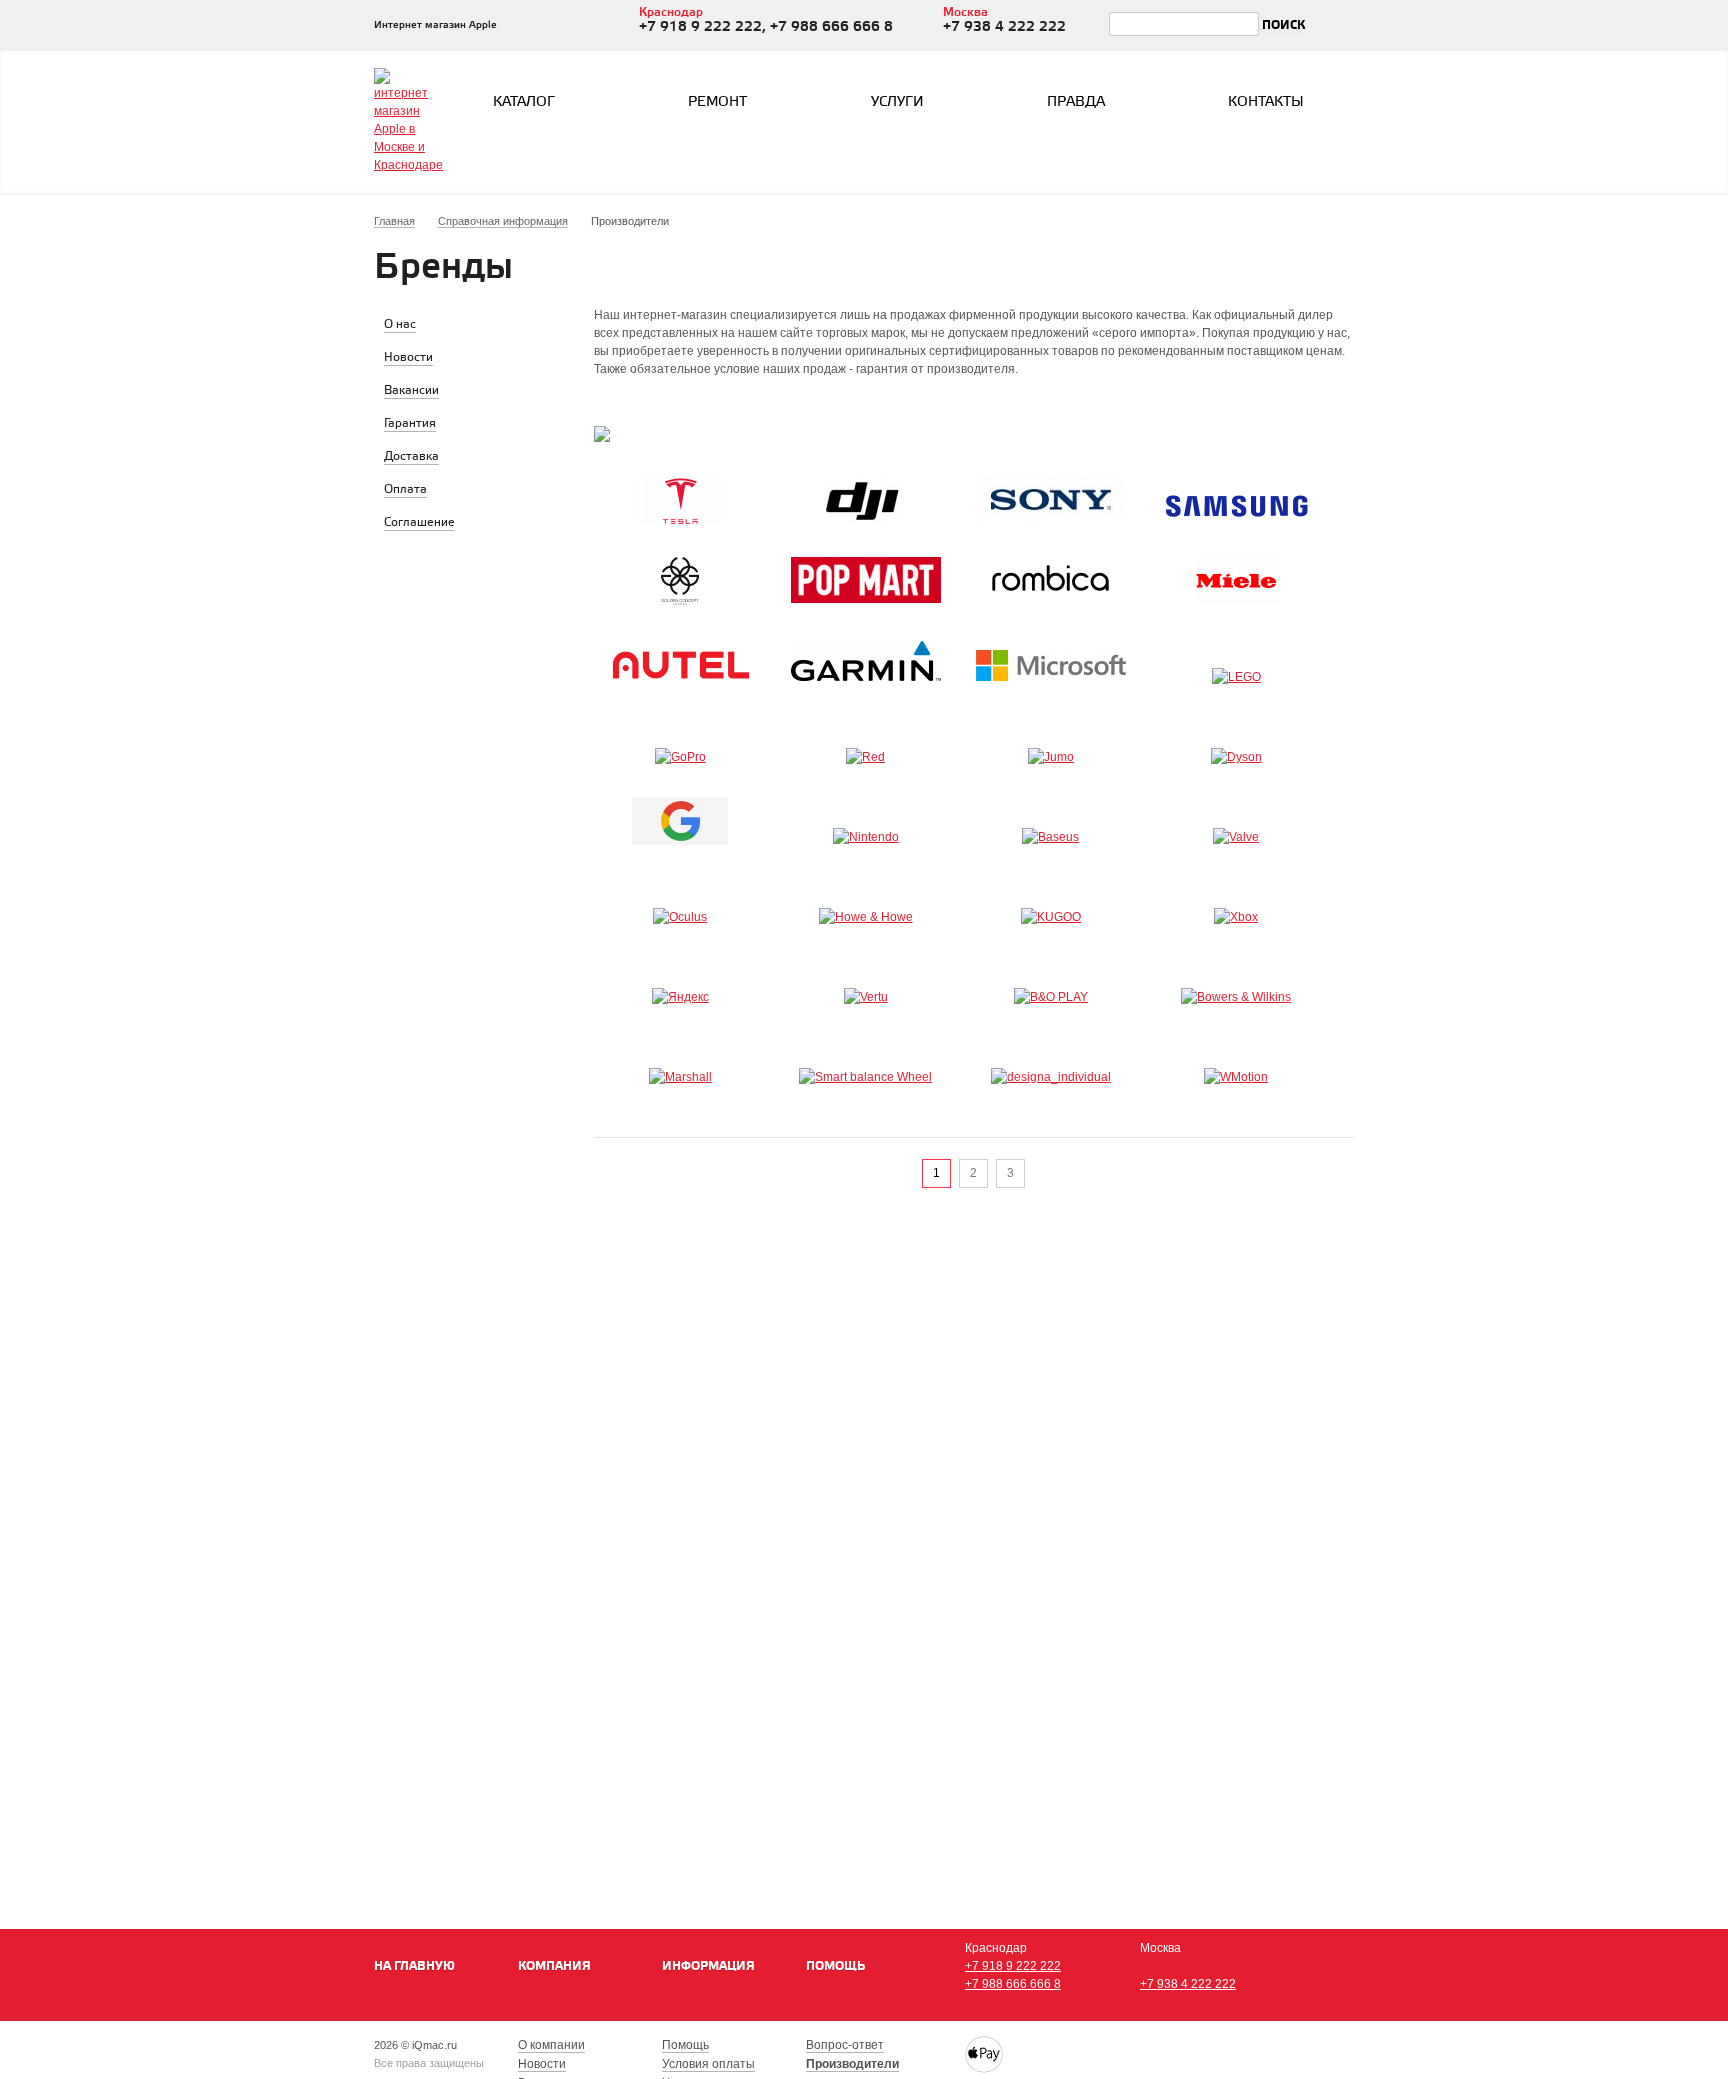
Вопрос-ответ (845, 2045)
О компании (551, 2045)
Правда (1076, 102)
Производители (852, 2064)
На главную (414, 1966)
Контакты (1266, 102)
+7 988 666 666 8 (1013, 1984)
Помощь (835, 1966)
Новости (542, 2064)
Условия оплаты (708, 2064)
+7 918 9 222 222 (1013, 1966)
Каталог (524, 102)
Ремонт (717, 102)
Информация (708, 1966)
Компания (554, 1966)
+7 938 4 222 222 (1188, 1984)
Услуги (897, 102)
